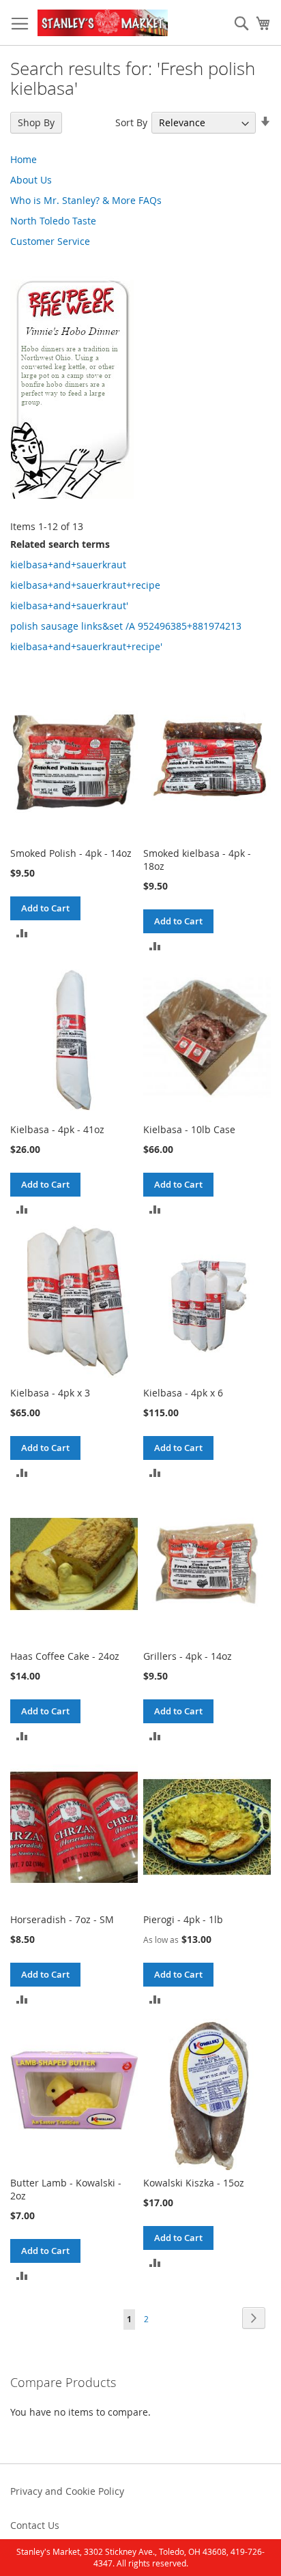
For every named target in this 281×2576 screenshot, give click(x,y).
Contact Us (35, 2525)
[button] (22, 932)
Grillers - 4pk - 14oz (188, 1656)
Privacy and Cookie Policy (67, 2491)
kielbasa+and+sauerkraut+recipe (85, 585)
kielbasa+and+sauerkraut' (69, 605)
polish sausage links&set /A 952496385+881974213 (126, 626)
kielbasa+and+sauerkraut (68, 565)
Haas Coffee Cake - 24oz (65, 1656)
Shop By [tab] (36, 122)
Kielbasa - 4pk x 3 (50, 1393)
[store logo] (103, 23)
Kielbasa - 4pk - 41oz (57, 1129)
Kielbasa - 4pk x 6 (183, 1393)
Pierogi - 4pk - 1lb (183, 1919)
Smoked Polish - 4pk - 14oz (71, 853)
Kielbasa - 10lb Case (189, 1129)
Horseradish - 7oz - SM (62, 1919)
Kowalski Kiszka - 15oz (194, 2183)
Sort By (131, 122)
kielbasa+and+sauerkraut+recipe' (86, 646)
